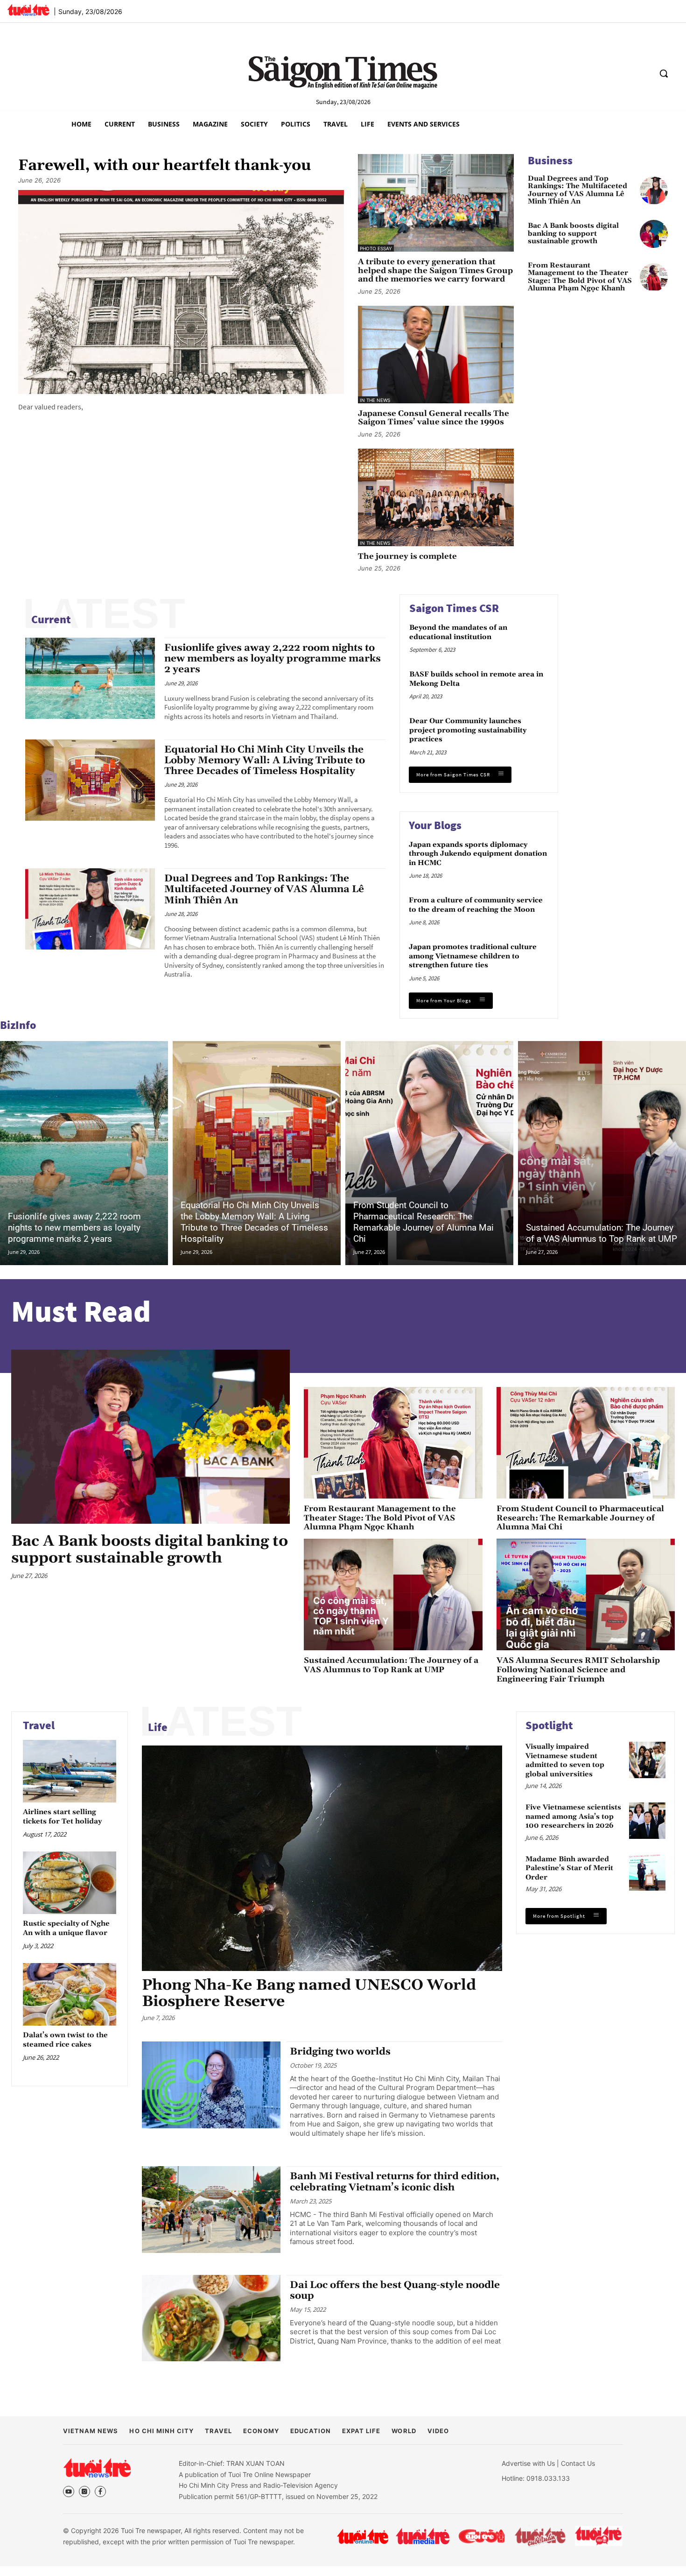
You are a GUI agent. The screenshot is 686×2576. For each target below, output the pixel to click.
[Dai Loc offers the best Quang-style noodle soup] (211, 2318)
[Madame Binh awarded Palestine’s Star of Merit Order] (647, 1872)
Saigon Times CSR (454, 608)
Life (158, 1727)
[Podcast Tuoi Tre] (599, 2536)
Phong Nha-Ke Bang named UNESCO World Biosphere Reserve (309, 1993)
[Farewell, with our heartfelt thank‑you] (181, 292)
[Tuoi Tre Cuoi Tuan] (540, 2536)
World (404, 2431)
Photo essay (376, 248)
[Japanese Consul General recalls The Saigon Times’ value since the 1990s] (436, 355)
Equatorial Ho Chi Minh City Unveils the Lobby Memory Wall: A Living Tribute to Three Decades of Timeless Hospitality (265, 760)
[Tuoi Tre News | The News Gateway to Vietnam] (28, 10)
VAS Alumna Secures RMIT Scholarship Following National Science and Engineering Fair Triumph (578, 1670)
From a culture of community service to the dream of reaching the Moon (476, 905)
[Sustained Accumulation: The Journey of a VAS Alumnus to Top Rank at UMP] (602, 1153)
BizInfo (18, 1025)
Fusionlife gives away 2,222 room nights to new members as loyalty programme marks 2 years (273, 659)
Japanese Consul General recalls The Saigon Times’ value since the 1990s (434, 418)
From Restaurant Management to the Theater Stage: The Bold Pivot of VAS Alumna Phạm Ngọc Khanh (580, 277)
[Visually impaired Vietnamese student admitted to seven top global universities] (647, 1760)
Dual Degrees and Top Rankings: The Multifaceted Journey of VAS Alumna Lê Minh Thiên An (577, 190)
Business (550, 160)
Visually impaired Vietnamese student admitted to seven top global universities (565, 1760)
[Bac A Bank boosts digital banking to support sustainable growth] (654, 234)
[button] (664, 73)
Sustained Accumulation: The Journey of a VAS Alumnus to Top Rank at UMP (602, 1233)
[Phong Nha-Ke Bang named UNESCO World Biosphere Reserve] (322, 1858)
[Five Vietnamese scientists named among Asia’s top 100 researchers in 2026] (647, 1821)
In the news (375, 400)
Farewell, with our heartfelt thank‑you (165, 166)
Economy (261, 2431)
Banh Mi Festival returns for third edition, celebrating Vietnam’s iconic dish (395, 2182)
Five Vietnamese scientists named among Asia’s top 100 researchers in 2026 (573, 1816)
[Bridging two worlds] (211, 2085)
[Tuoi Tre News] (97, 2468)
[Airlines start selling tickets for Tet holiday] (70, 1771)
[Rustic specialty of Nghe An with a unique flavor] (70, 1883)
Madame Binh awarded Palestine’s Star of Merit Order (569, 1868)
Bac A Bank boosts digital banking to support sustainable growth (573, 234)
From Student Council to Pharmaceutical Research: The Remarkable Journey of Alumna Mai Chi (423, 1222)
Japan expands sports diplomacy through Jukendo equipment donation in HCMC (478, 854)
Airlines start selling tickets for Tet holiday (62, 1817)
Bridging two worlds (340, 2052)
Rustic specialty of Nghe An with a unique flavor (66, 1928)
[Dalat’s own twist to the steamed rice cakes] (70, 1994)
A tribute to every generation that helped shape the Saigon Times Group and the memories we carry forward (435, 271)
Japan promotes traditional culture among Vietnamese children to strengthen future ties (473, 956)
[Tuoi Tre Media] (423, 2536)
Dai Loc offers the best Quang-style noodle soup (395, 2291)
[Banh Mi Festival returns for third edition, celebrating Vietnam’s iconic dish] (211, 2210)
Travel (39, 1725)
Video (438, 2431)
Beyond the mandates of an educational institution (458, 632)
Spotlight (549, 1725)
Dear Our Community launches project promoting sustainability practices (468, 730)
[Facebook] (100, 2492)
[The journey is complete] (436, 497)
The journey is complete (407, 557)
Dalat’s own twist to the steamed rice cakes (65, 2040)
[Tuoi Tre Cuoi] (481, 2536)
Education (311, 2431)
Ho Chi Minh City (161, 2431)
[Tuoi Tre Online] (363, 2536)
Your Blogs (435, 825)
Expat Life (361, 2431)
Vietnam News (91, 2431)
